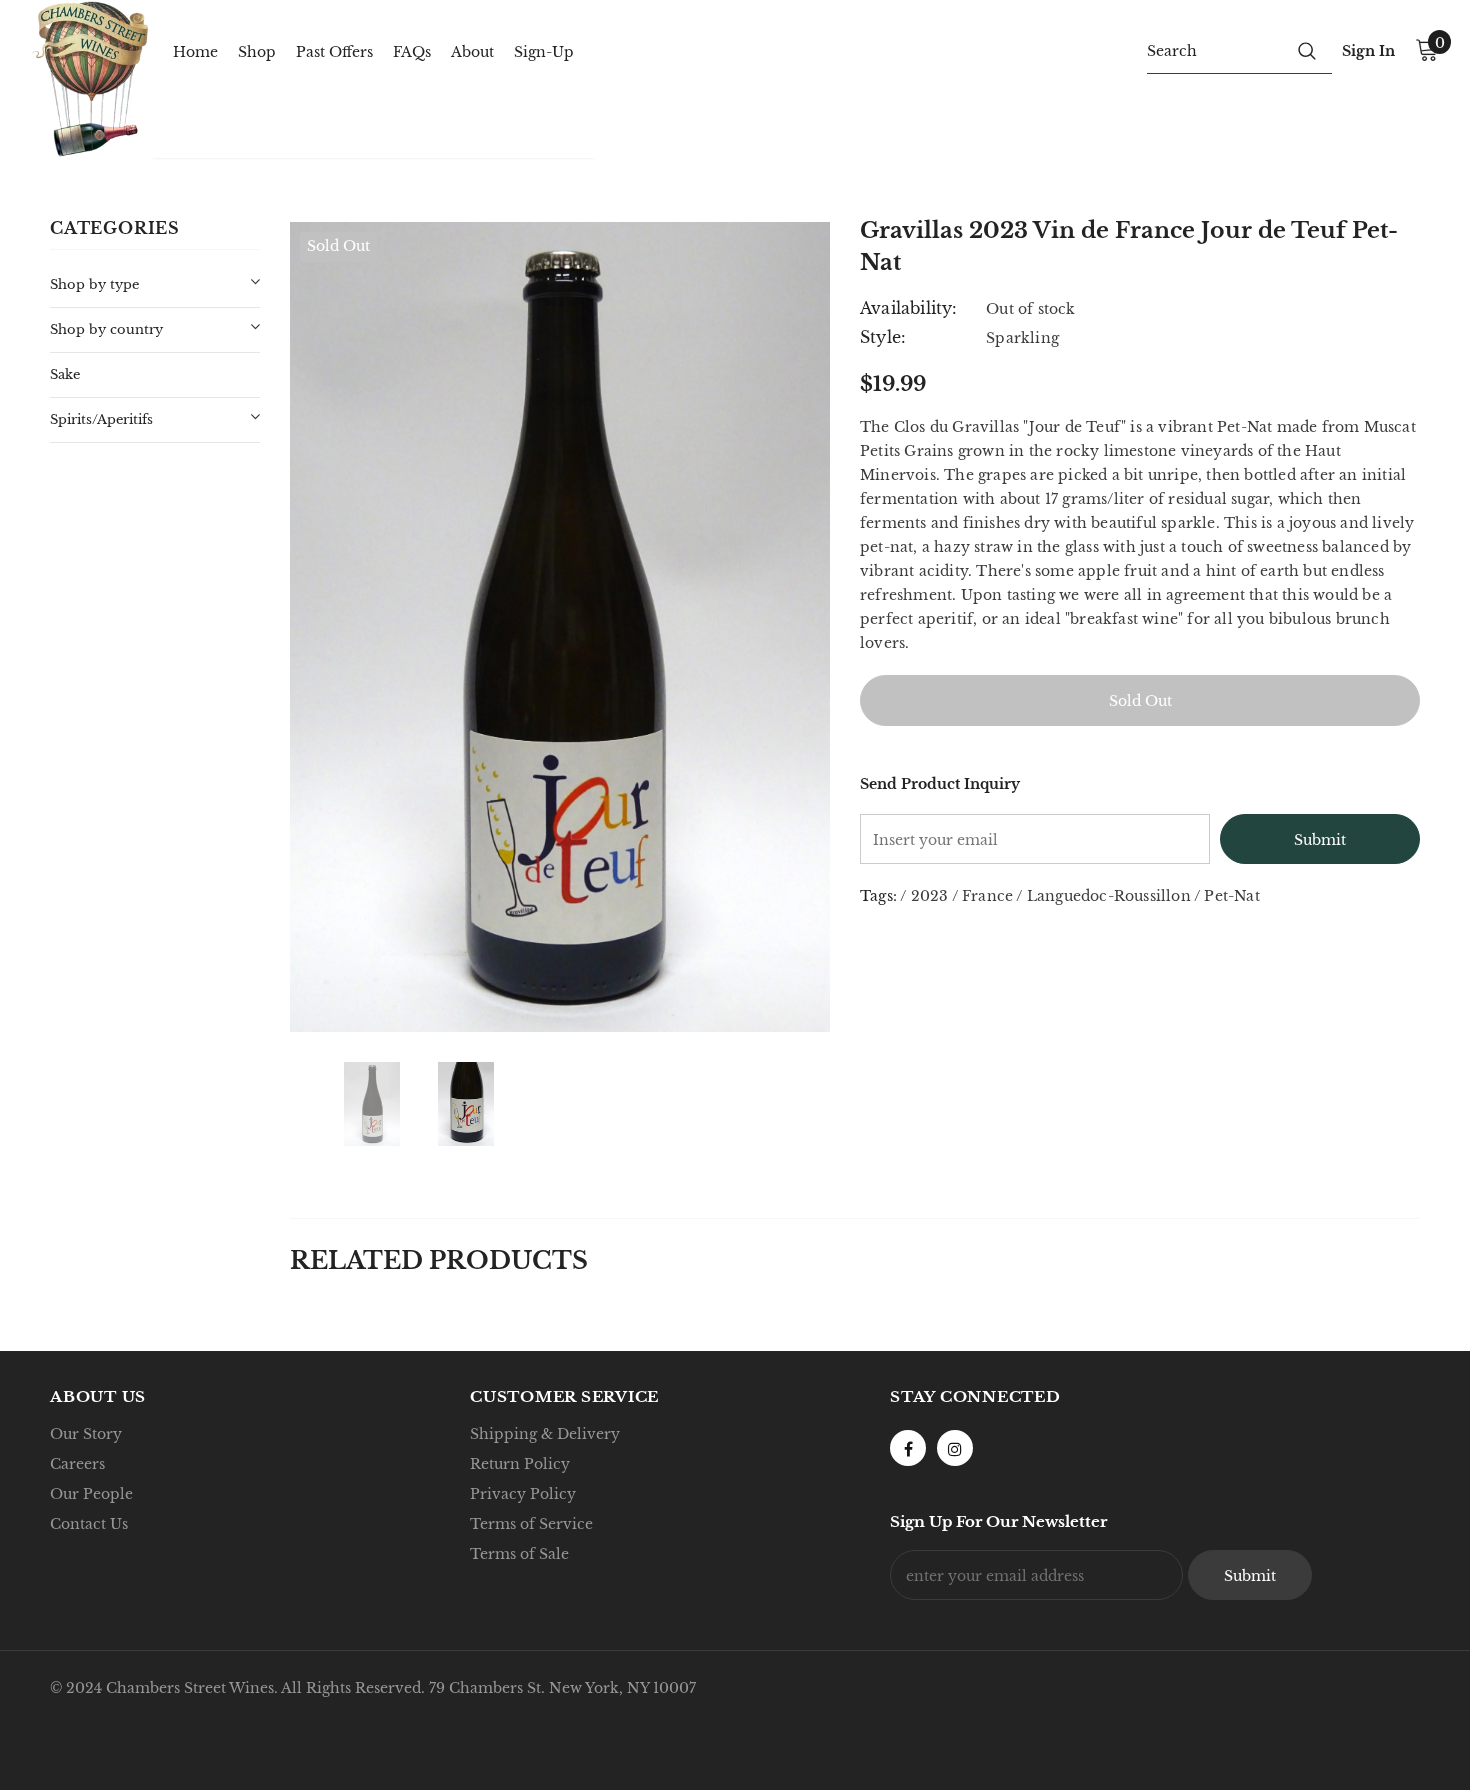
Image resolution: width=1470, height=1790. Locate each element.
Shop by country (106, 329)
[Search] (1307, 50)
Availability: (909, 308)
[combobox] (1214, 50)
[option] (560, 627)
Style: (883, 337)
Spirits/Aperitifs (101, 419)
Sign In (1368, 51)
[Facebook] (908, 1448)
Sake (65, 374)
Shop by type (94, 284)
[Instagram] (955, 1448)
